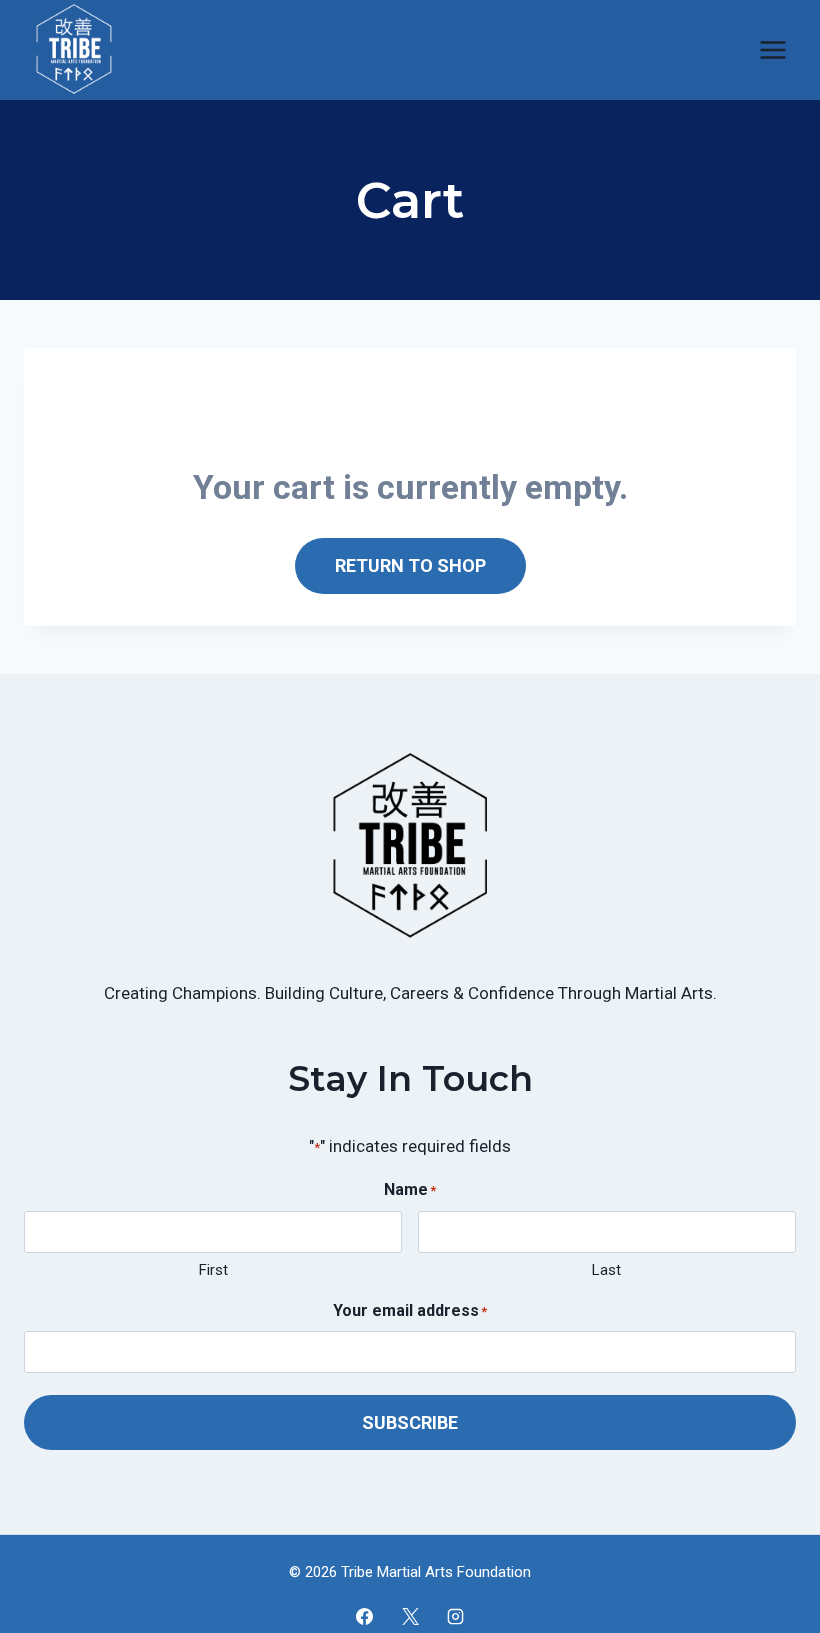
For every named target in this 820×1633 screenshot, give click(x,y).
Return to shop (410, 565)
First (213, 1270)
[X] (410, 1616)
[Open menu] (772, 49)
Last (606, 1270)
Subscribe (410, 1422)
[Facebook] (364, 1616)
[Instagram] (456, 1616)
